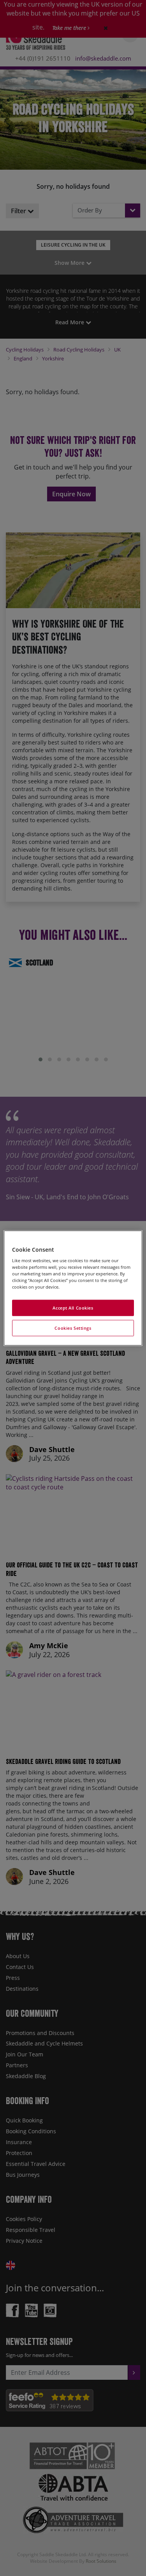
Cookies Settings (73, 1328)
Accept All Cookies (73, 1308)
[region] (73, 1288)
